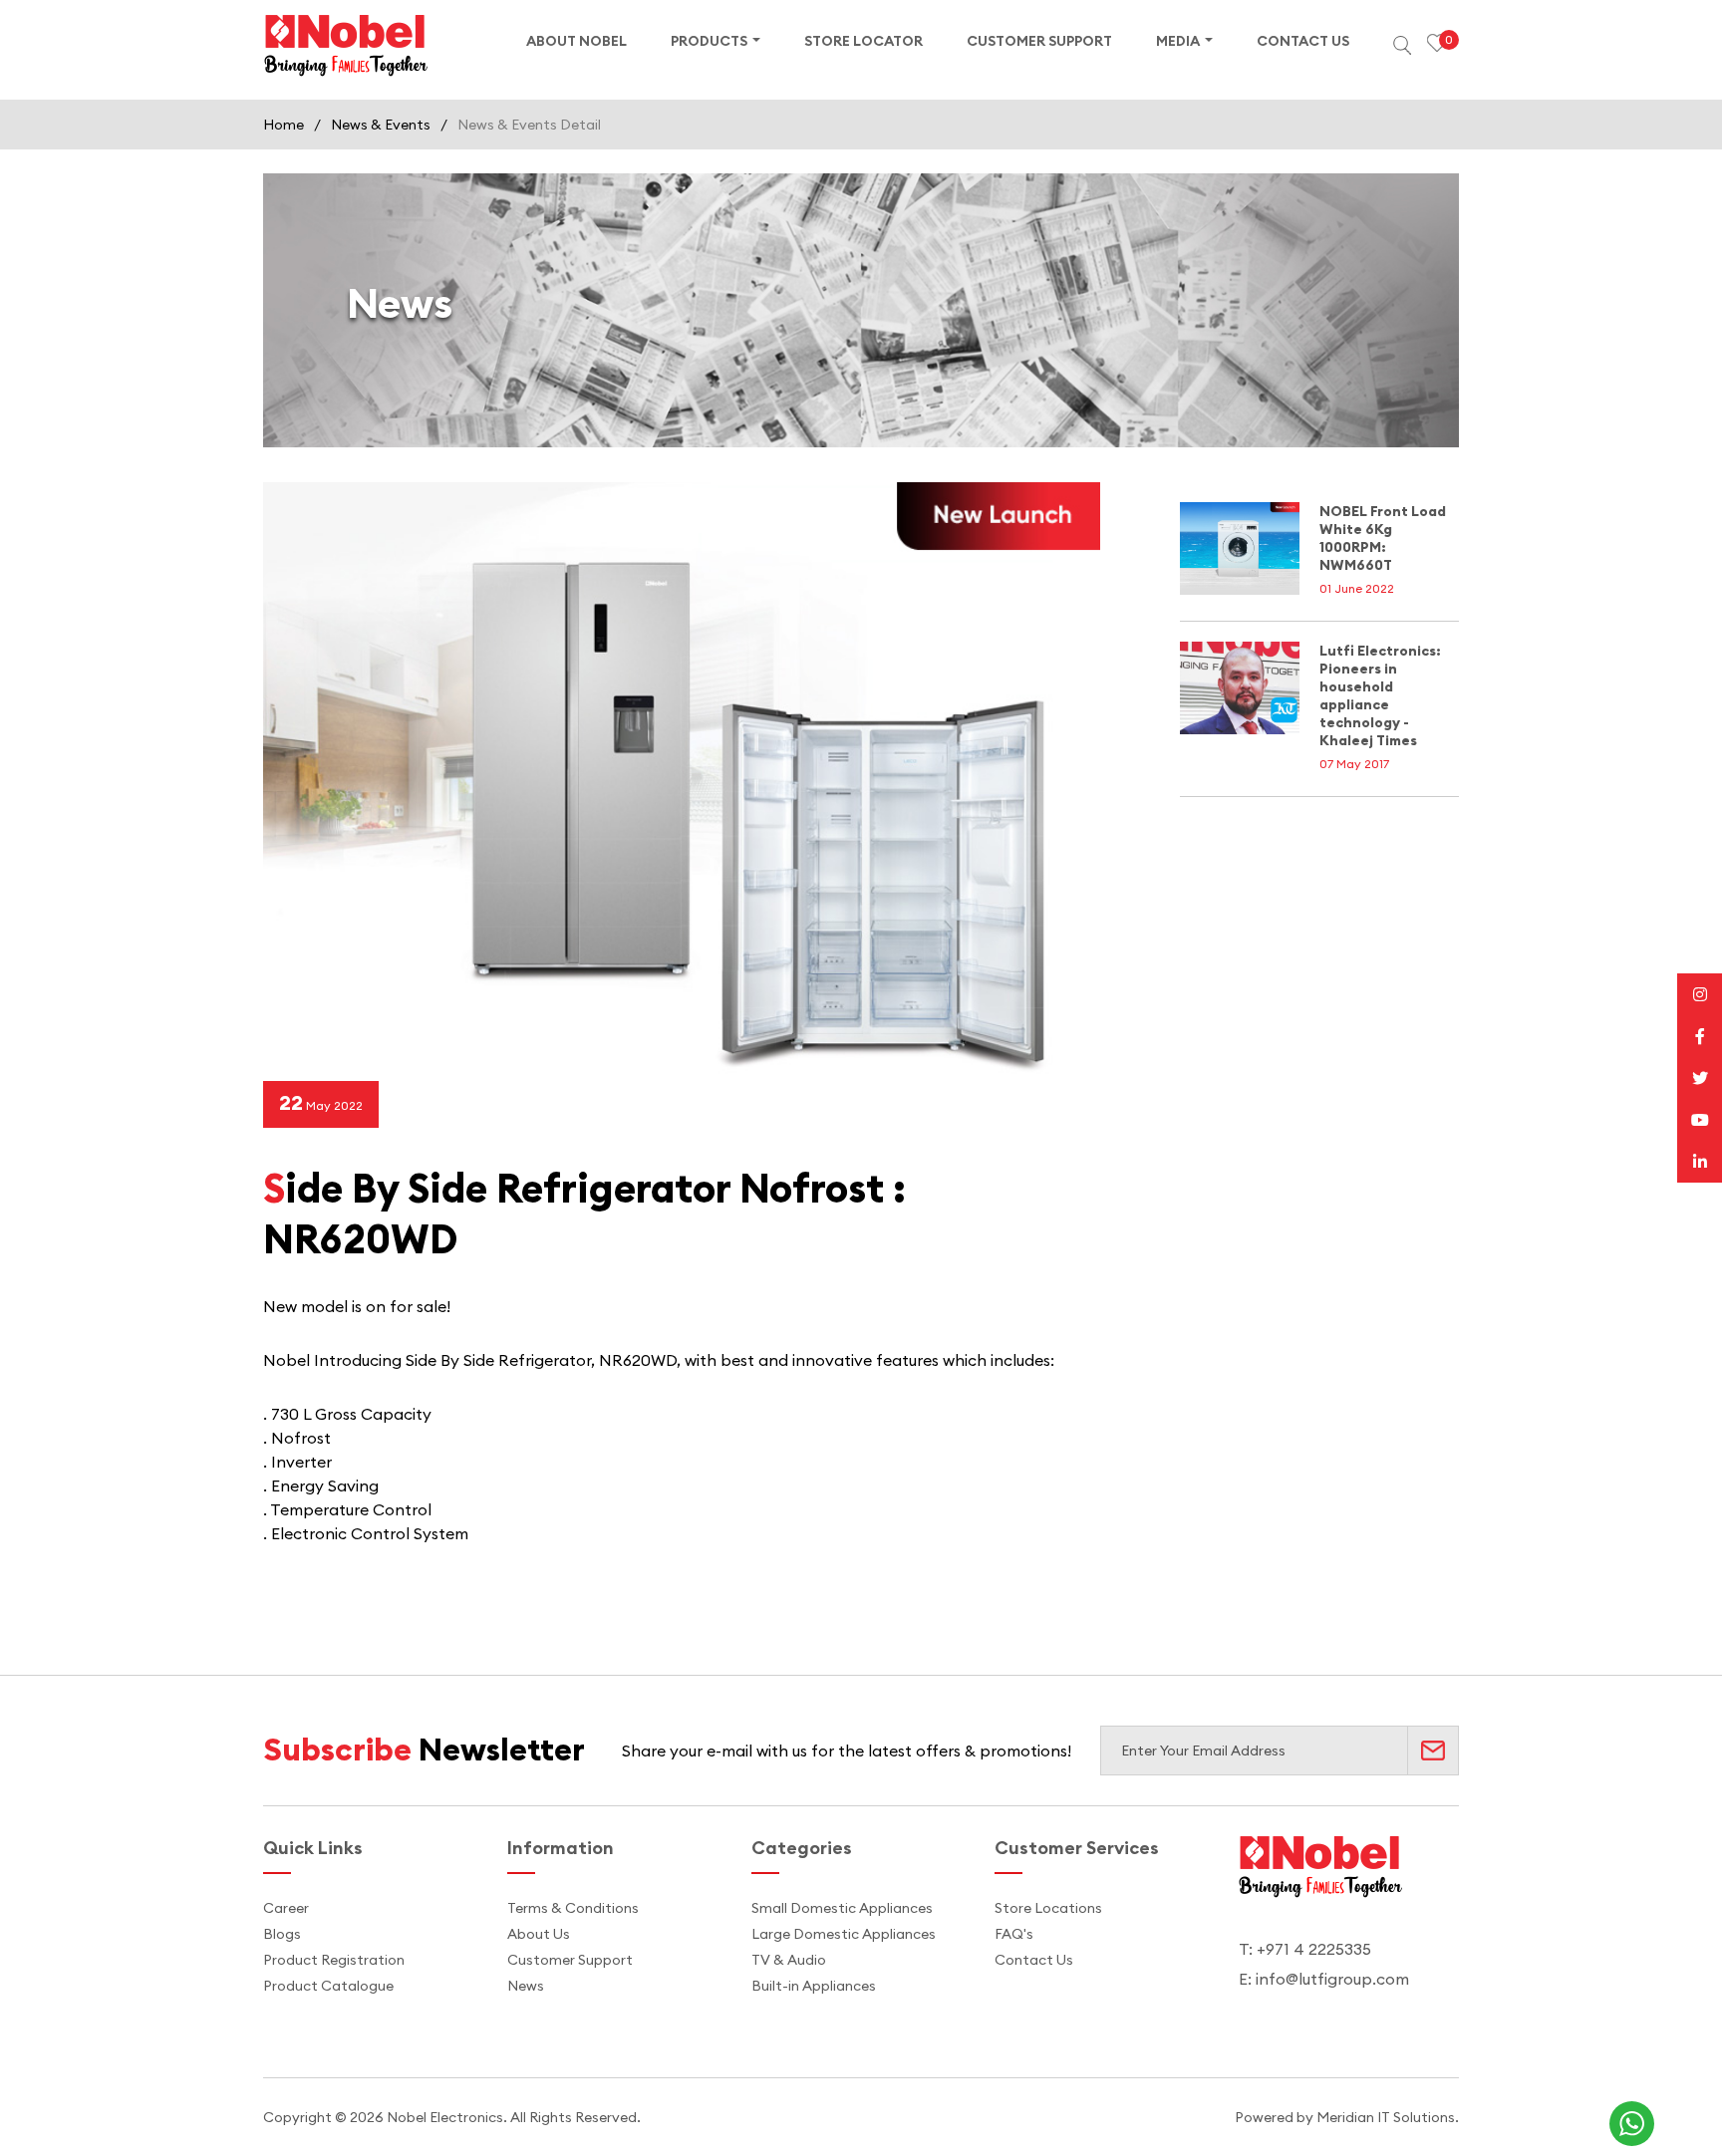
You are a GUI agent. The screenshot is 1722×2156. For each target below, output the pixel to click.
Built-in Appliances (814, 1986)
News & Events (381, 125)
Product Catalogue (328, 1986)
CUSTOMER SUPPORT (1039, 41)
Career (286, 1908)
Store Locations (1048, 1908)
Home (284, 125)
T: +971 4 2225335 (1305, 1949)
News (526, 1986)
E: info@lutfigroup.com (1324, 1979)
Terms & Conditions (573, 1908)
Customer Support (570, 1960)
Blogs (282, 1934)
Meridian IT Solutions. (1388, 2117)
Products (709, 41)
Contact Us (1034, 1960)
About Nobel (576, 41)
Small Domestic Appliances (842, 1908)
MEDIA (1178, 41)
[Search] (1402, 45)
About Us (539, 1934)
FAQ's (1014, 1934)
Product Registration (334, 1960)
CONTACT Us (1303, 41)
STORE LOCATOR (863, 41)
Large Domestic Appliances (844, 1934)
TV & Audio (789, 1960)
